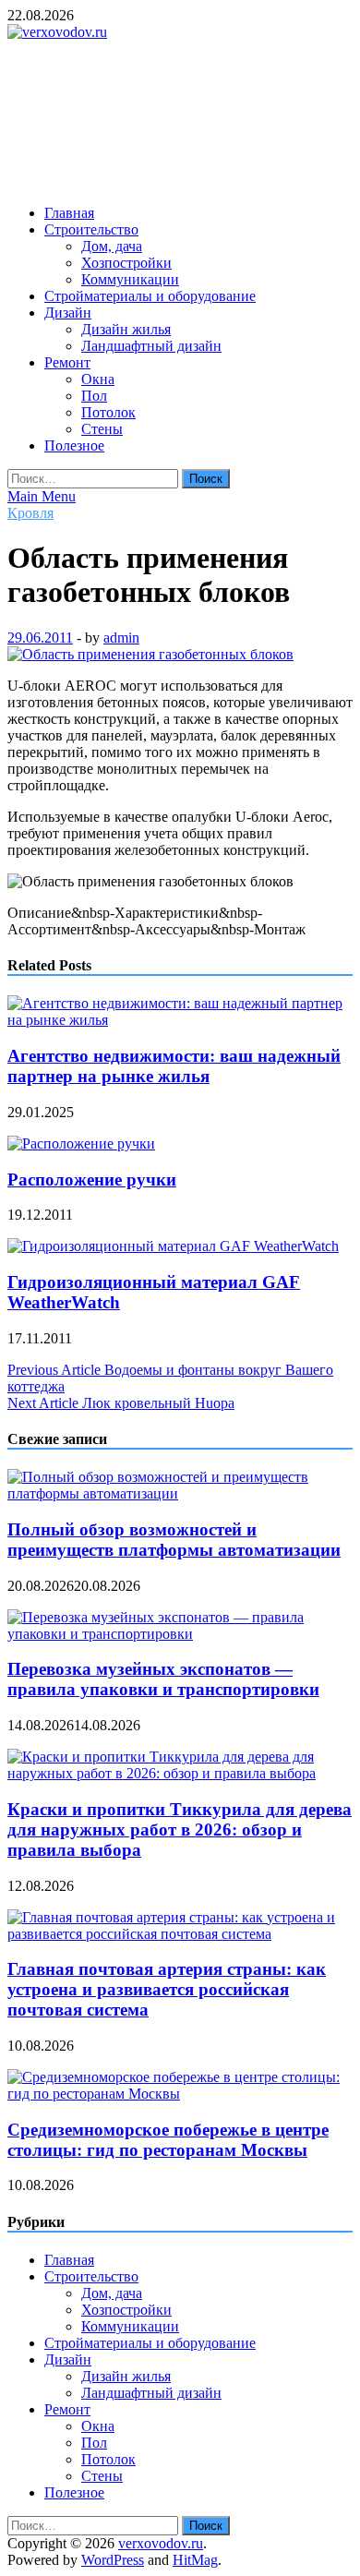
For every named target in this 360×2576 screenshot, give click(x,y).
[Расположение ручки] (81, 1144)
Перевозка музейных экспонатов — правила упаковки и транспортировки (163, 1679)
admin (121, 638)
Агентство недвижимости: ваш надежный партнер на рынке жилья (174, 1066)
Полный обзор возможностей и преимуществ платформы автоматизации (174, 1540)
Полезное (74, 445)
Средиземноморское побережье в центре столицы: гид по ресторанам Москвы (168, 2140)
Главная (69, 213)
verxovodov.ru (161, 2543)
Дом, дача (112, 246)
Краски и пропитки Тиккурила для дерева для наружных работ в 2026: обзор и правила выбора (180, 1830)
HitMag (195, 2560)
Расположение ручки (92, 1180)
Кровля (30, 513)
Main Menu (42, 496)
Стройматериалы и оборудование (150, 296)
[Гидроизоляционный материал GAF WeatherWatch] (173, 1246)
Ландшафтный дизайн (151, 346)
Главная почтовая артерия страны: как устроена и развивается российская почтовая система (167, 1989)
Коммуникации (130, 279)
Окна (98, 379)
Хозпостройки (126, 263)
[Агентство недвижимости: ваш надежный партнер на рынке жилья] (180, 1020)
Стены (102, 429)
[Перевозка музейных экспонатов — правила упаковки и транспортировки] (180, 1634)
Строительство (91, 229)
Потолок (108, 412)
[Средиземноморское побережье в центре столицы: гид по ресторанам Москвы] (180, 2094)
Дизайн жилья (126, 329)
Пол (94, 396)
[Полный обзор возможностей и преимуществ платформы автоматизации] (180, 1493)
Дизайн (68, 313)
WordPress (113, 2560)
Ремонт (67, 362)
